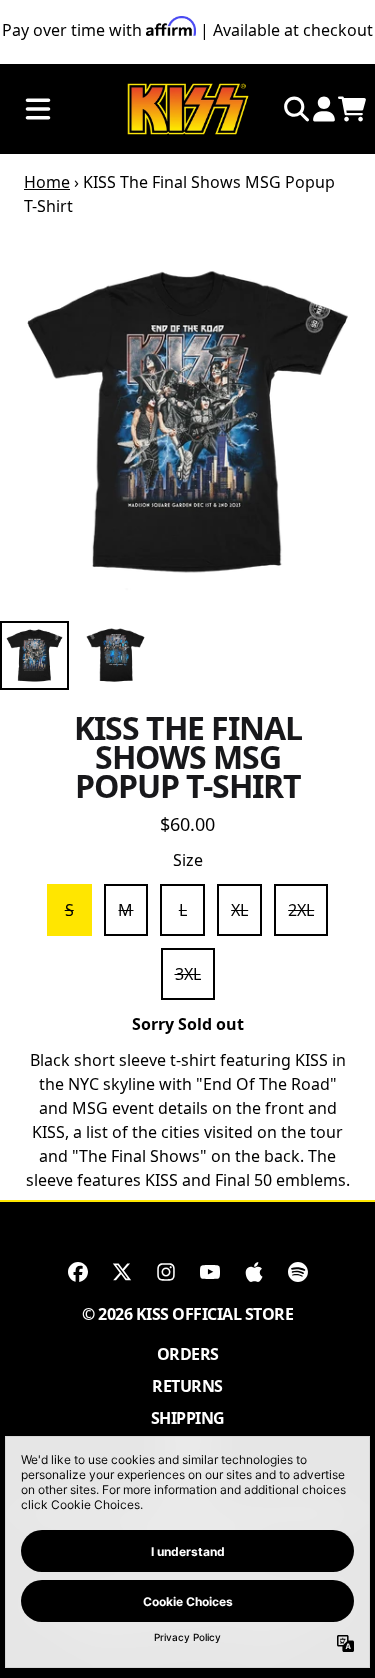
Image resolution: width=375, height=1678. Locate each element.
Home (47, 182)
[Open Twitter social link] (122, 1272)
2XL (301, 910)
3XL (188, 974)
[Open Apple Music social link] (254, 1272)
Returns (187, 1386)
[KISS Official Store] (188, 109)
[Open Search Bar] (295, 109)
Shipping (188, 1418)
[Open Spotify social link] (298, 1272)
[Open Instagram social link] (166, 1272)
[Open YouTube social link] (210, 1272)
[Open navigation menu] (38, 109)
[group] (34, 655)
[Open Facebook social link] (78, 1272)
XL (239, 910)
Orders (188, 1354)
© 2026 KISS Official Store (187, 1314)
